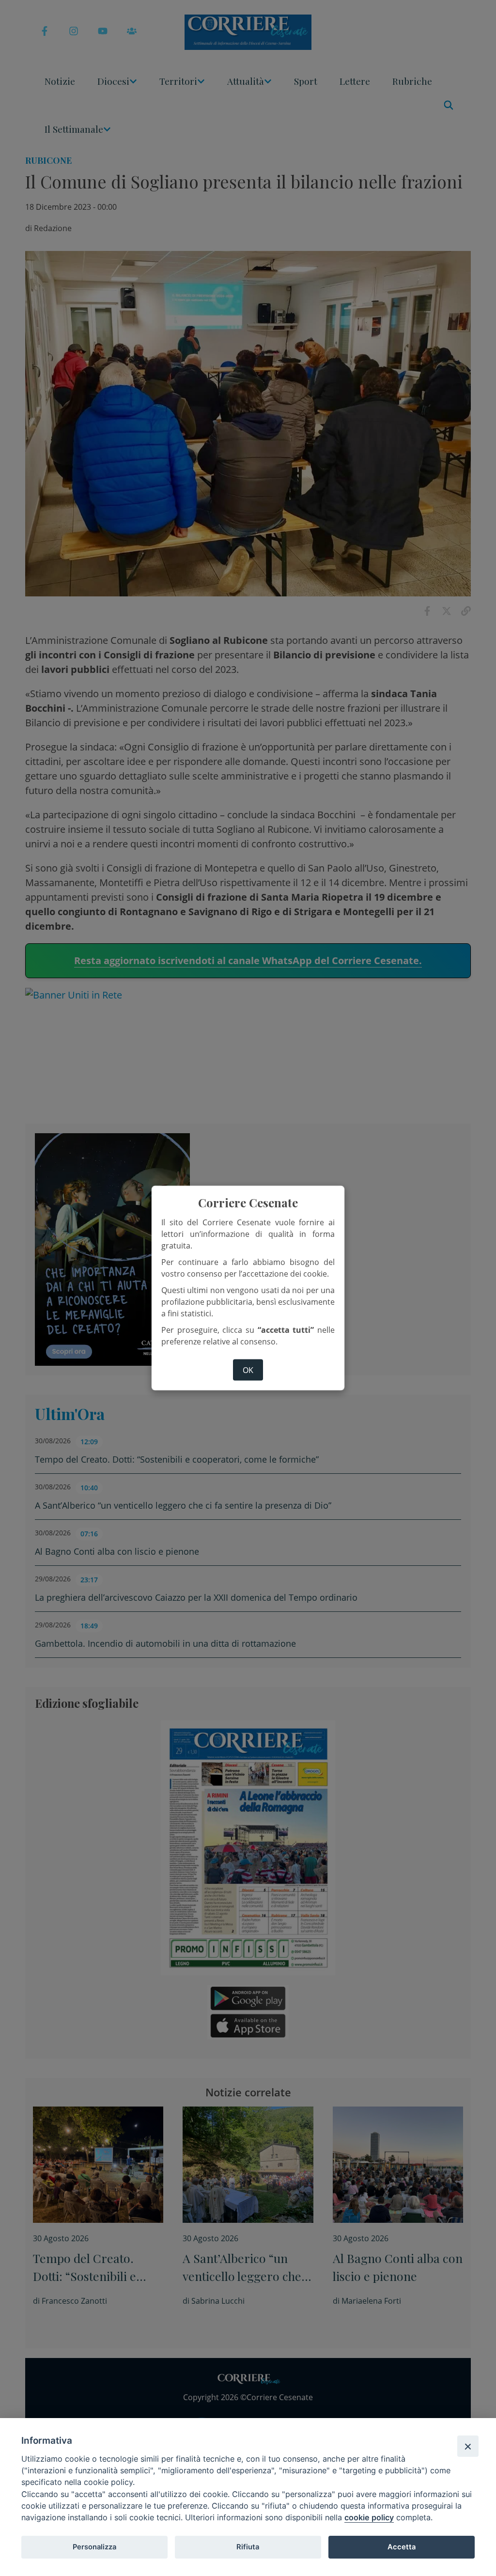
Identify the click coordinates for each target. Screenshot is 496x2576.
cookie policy (369, 2517)
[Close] (468, 2446)
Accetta (402, 2547)
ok (248, 1370)
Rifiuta (248, 2547)
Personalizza (94, 2547)
